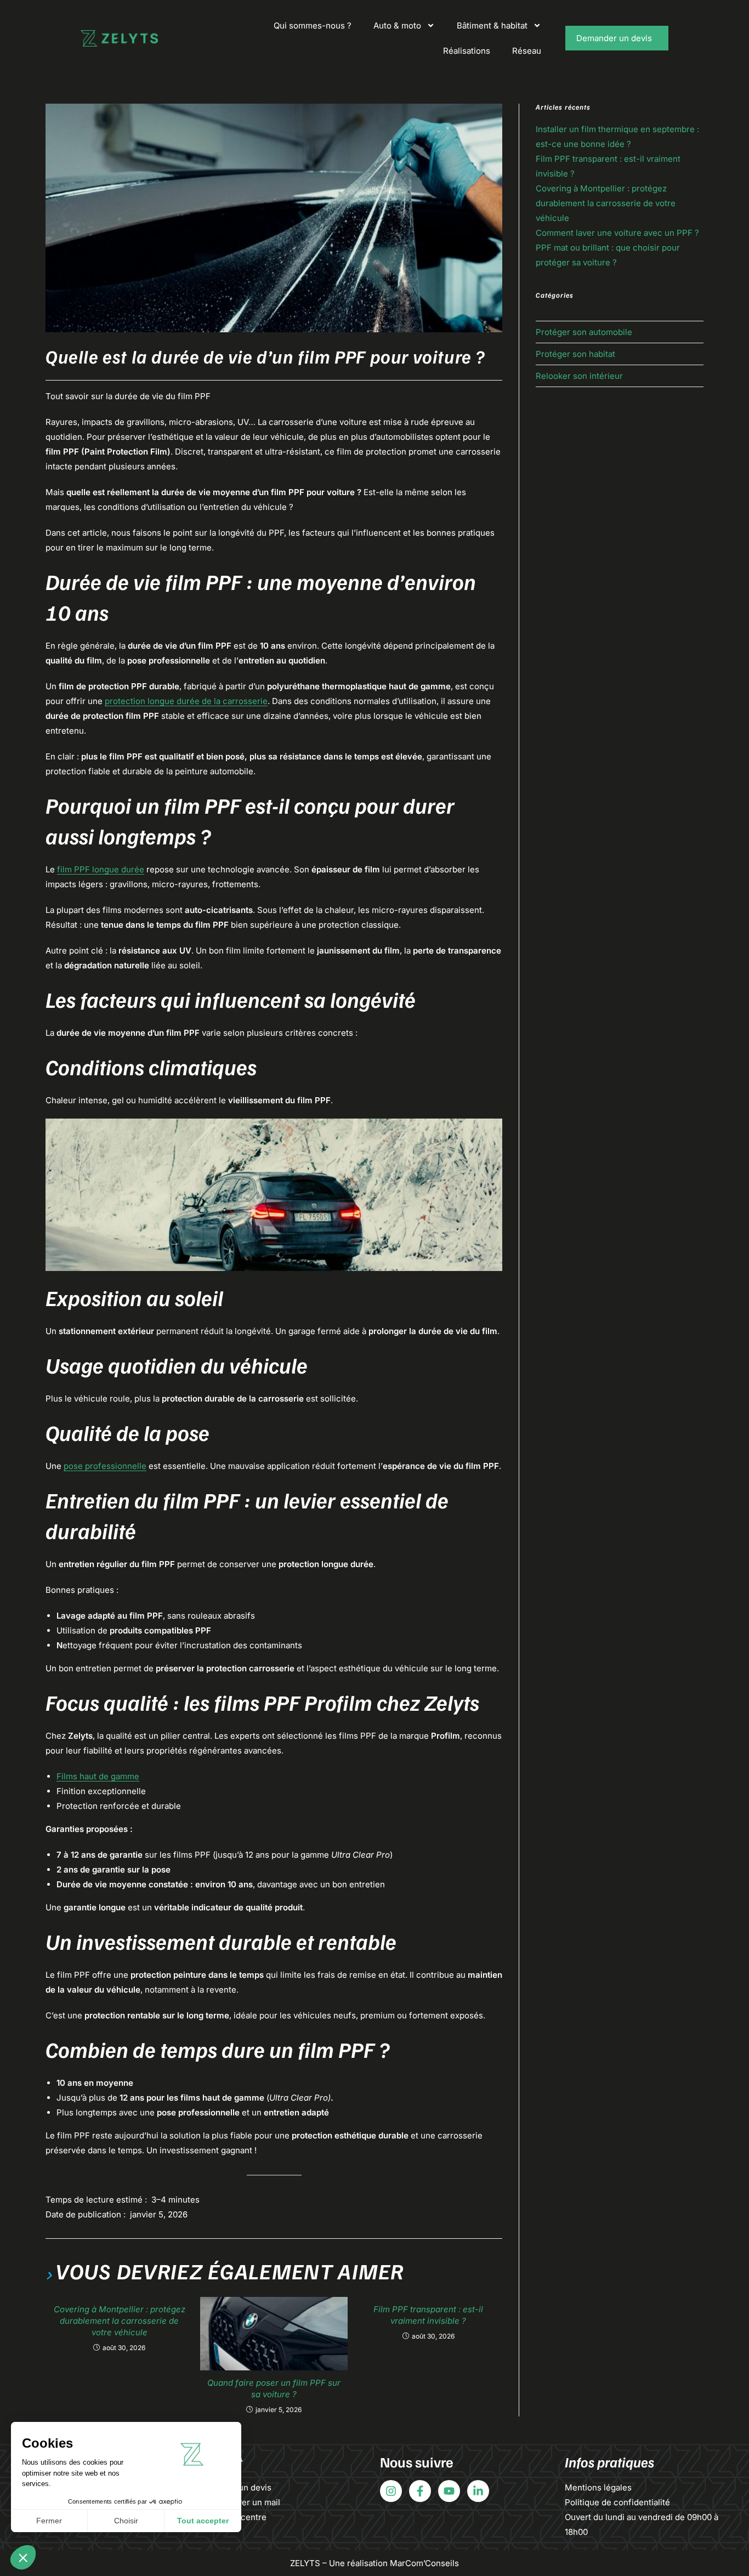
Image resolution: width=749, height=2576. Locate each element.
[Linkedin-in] (478, 2491)
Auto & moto (397, 25)
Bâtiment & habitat (492, 25)
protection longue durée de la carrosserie (186, 701)
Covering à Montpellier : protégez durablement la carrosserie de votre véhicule (120, 2321)
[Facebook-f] (420, 2491)
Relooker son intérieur (579, 376)
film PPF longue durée (101, 869)
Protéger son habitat (575, 354)
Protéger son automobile (584, 332)
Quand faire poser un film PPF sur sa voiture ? (274, 2388)
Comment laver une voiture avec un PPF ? (617, 233)
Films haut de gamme (98, 1776)
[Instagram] (391, 2491)
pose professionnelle (105, 1466)
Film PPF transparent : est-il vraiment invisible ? (428, 2315)
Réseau (527, 51)
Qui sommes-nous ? (313, 25)
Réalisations (467, 51)
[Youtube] (449, 2491)
